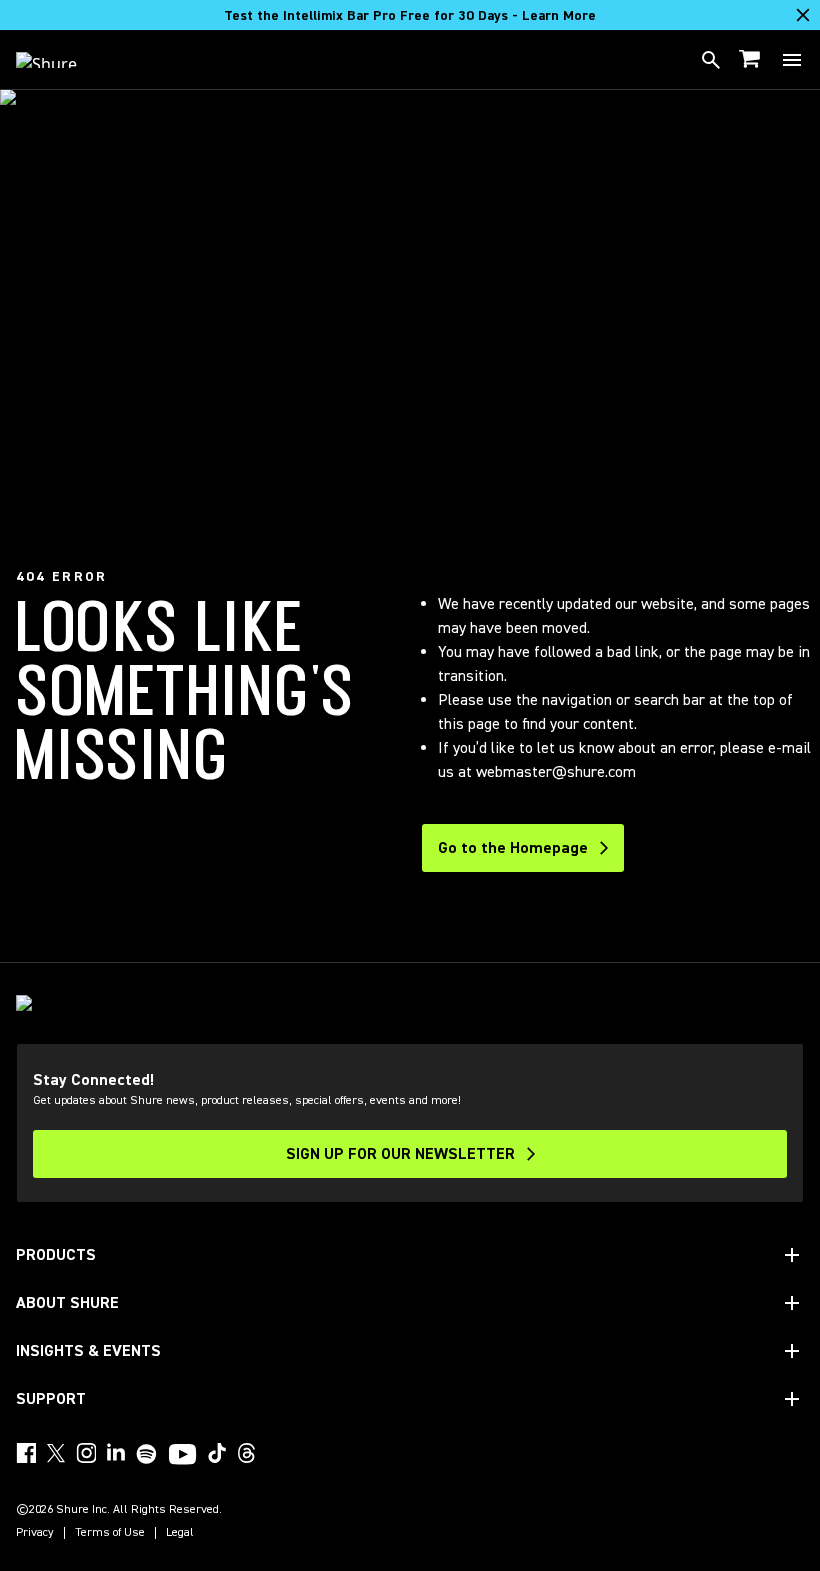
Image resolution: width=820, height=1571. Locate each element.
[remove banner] (803, 15)
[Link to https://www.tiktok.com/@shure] (217, 1453)
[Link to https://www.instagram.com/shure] (86, 1453)
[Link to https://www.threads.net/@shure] (247, 1453)
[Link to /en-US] (59, 60)
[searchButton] (711, 60)
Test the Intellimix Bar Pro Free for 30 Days (410, 16)
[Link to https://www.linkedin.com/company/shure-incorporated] (116, 1453)
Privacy (35, 1533)
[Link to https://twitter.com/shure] (56, 1453)
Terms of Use (110, 1533)
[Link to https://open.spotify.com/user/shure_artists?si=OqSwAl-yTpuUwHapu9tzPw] (147, 1454)
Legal (180, 1533)
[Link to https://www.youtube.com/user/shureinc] (182, 1456)
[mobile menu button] (792, 60)
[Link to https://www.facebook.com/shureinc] (26, 1453)
